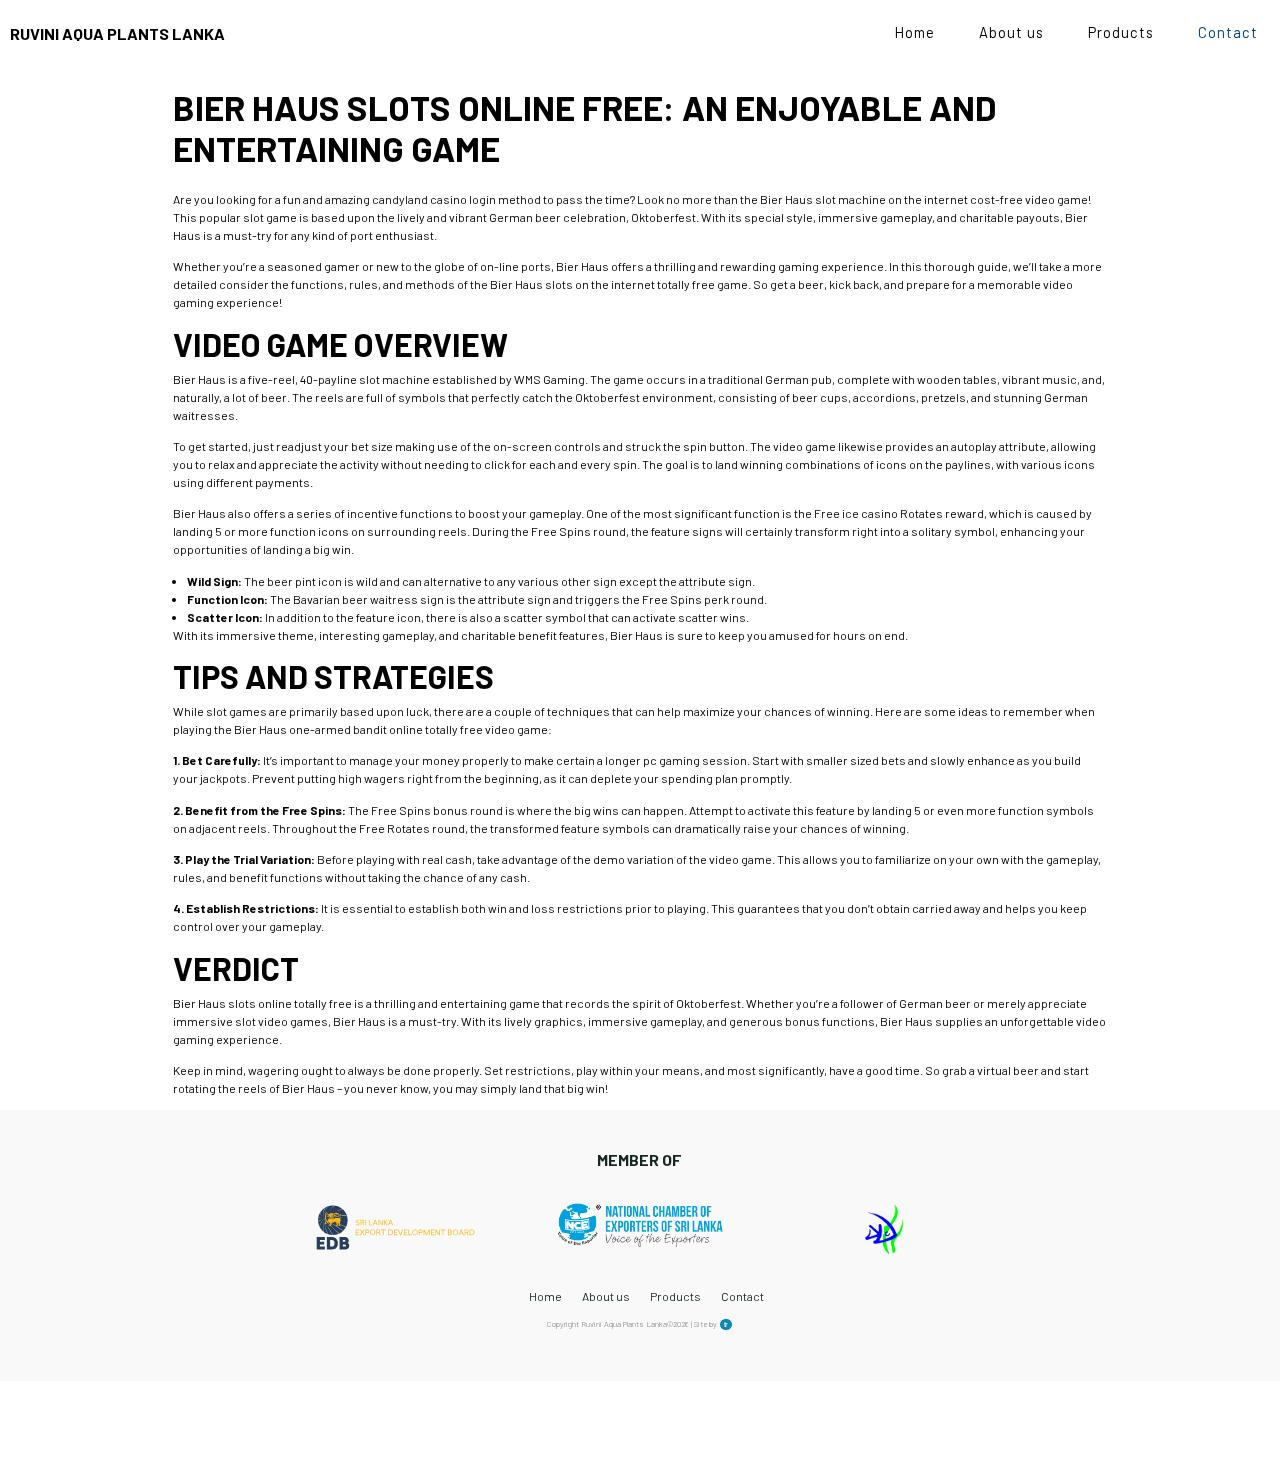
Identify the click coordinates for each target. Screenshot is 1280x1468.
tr (726, 1324)
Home (915, 32)
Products (1121, 32)
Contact (1228, 32)
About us (1011, 32)
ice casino (870, 513)
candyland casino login (434, 199)
